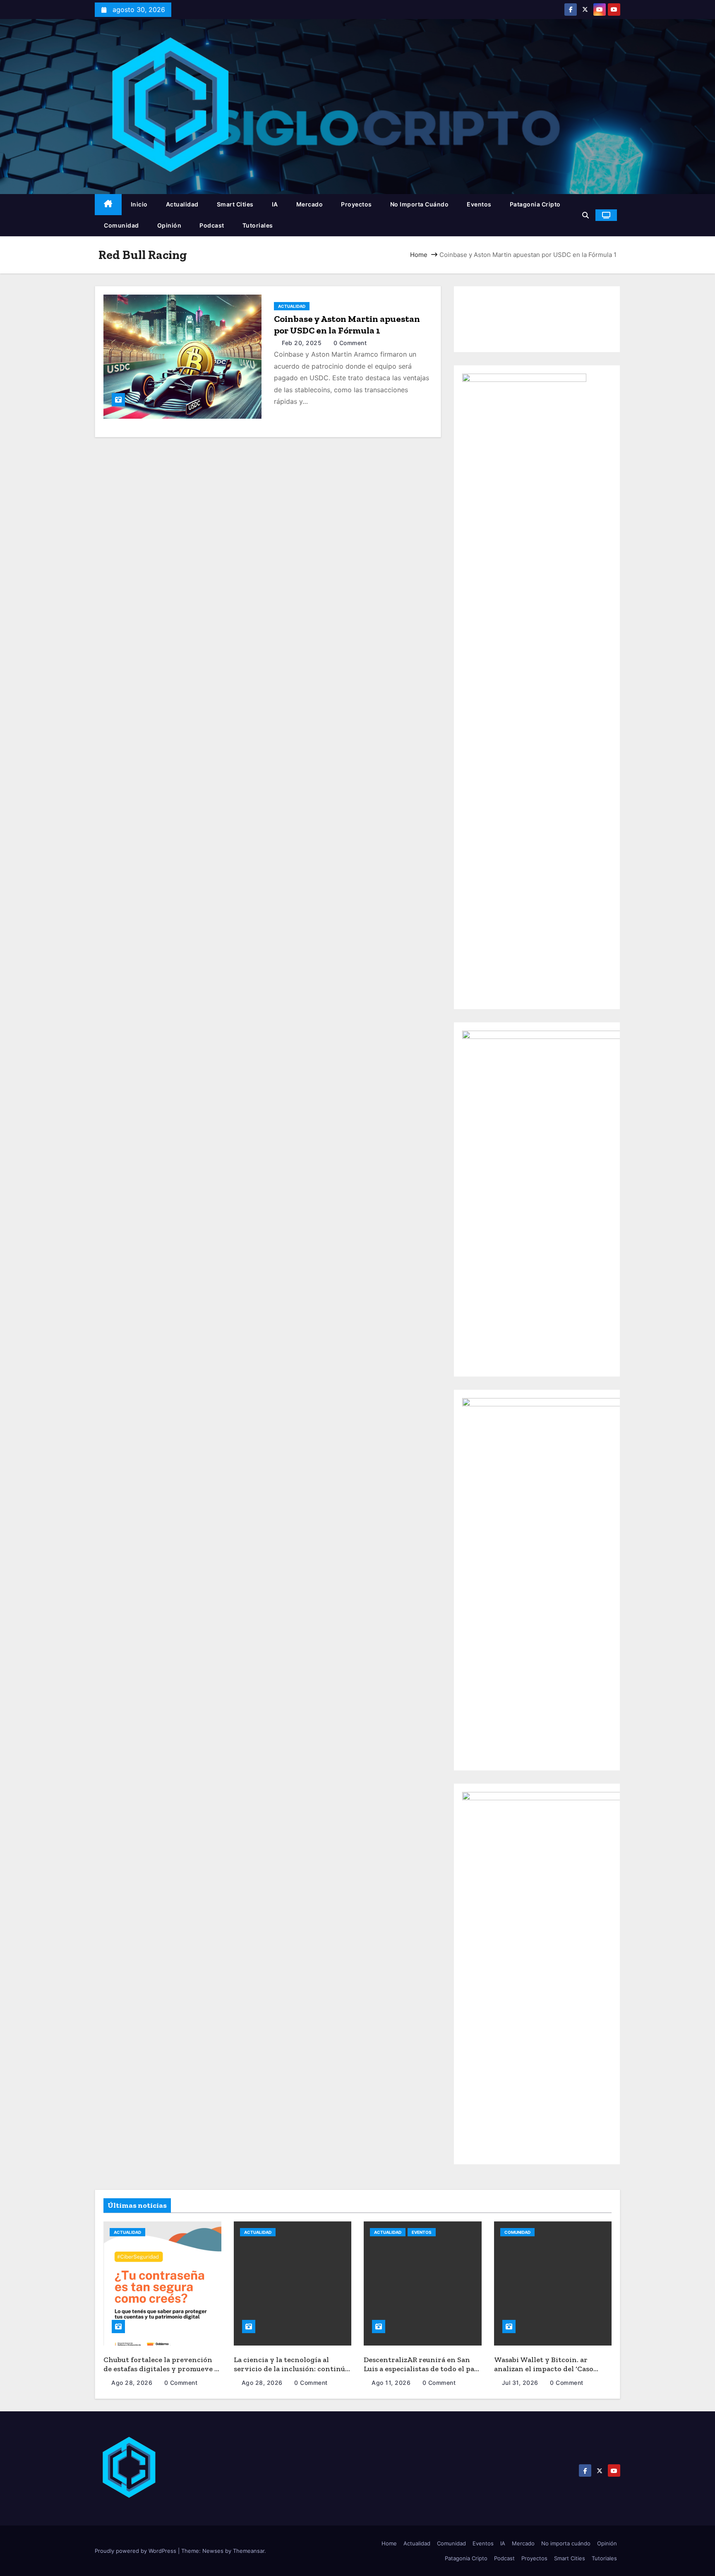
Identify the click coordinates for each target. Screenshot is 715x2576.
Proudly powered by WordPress (136, 2551)
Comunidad (121, 225)
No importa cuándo (420, 204)
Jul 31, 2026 (521, 2383)
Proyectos (356, 204)
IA (275, 204)
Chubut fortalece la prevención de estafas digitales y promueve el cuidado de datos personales (162, 2369)
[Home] (108, 205)
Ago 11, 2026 (392, 2383)
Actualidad (182, 204)
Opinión (169, 225)
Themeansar (249, 2551)
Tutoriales (258, 225)
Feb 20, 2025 (303, 343)
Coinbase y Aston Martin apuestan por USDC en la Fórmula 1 (347, 325)
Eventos (479, 204)
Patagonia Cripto (535, 204)
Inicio (139, 204)
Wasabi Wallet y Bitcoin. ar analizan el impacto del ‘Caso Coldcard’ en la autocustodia (544, 2369)
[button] (585, 215)
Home (419, 255)
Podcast (212, 225)
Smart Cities (235, 204)
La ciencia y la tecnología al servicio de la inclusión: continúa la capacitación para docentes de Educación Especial (291, 2374)
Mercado (310, 204)
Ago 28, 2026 (133, 2383)
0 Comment (350, 343)
